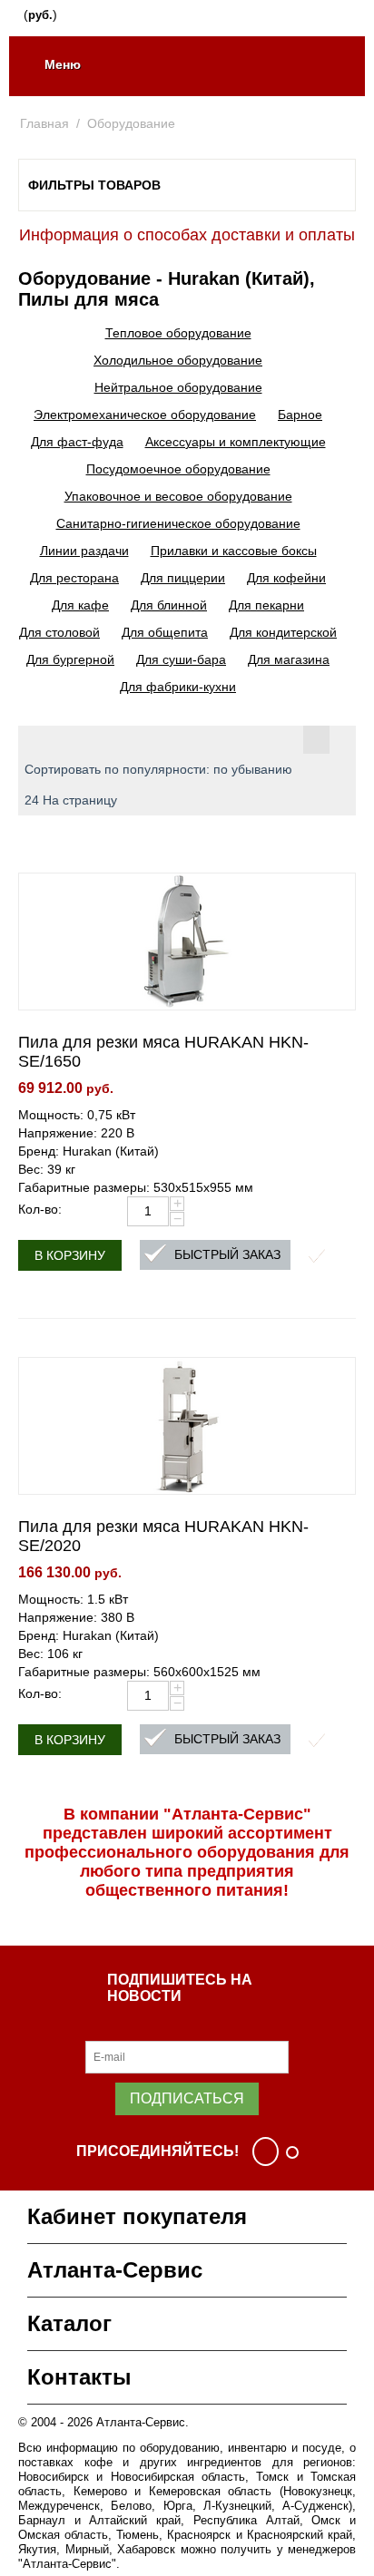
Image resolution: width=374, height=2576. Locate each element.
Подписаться (187, 2098)
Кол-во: (40, 1209)
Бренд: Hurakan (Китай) (89, 1151)
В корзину (70, 1255)
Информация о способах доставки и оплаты (187, 235)
